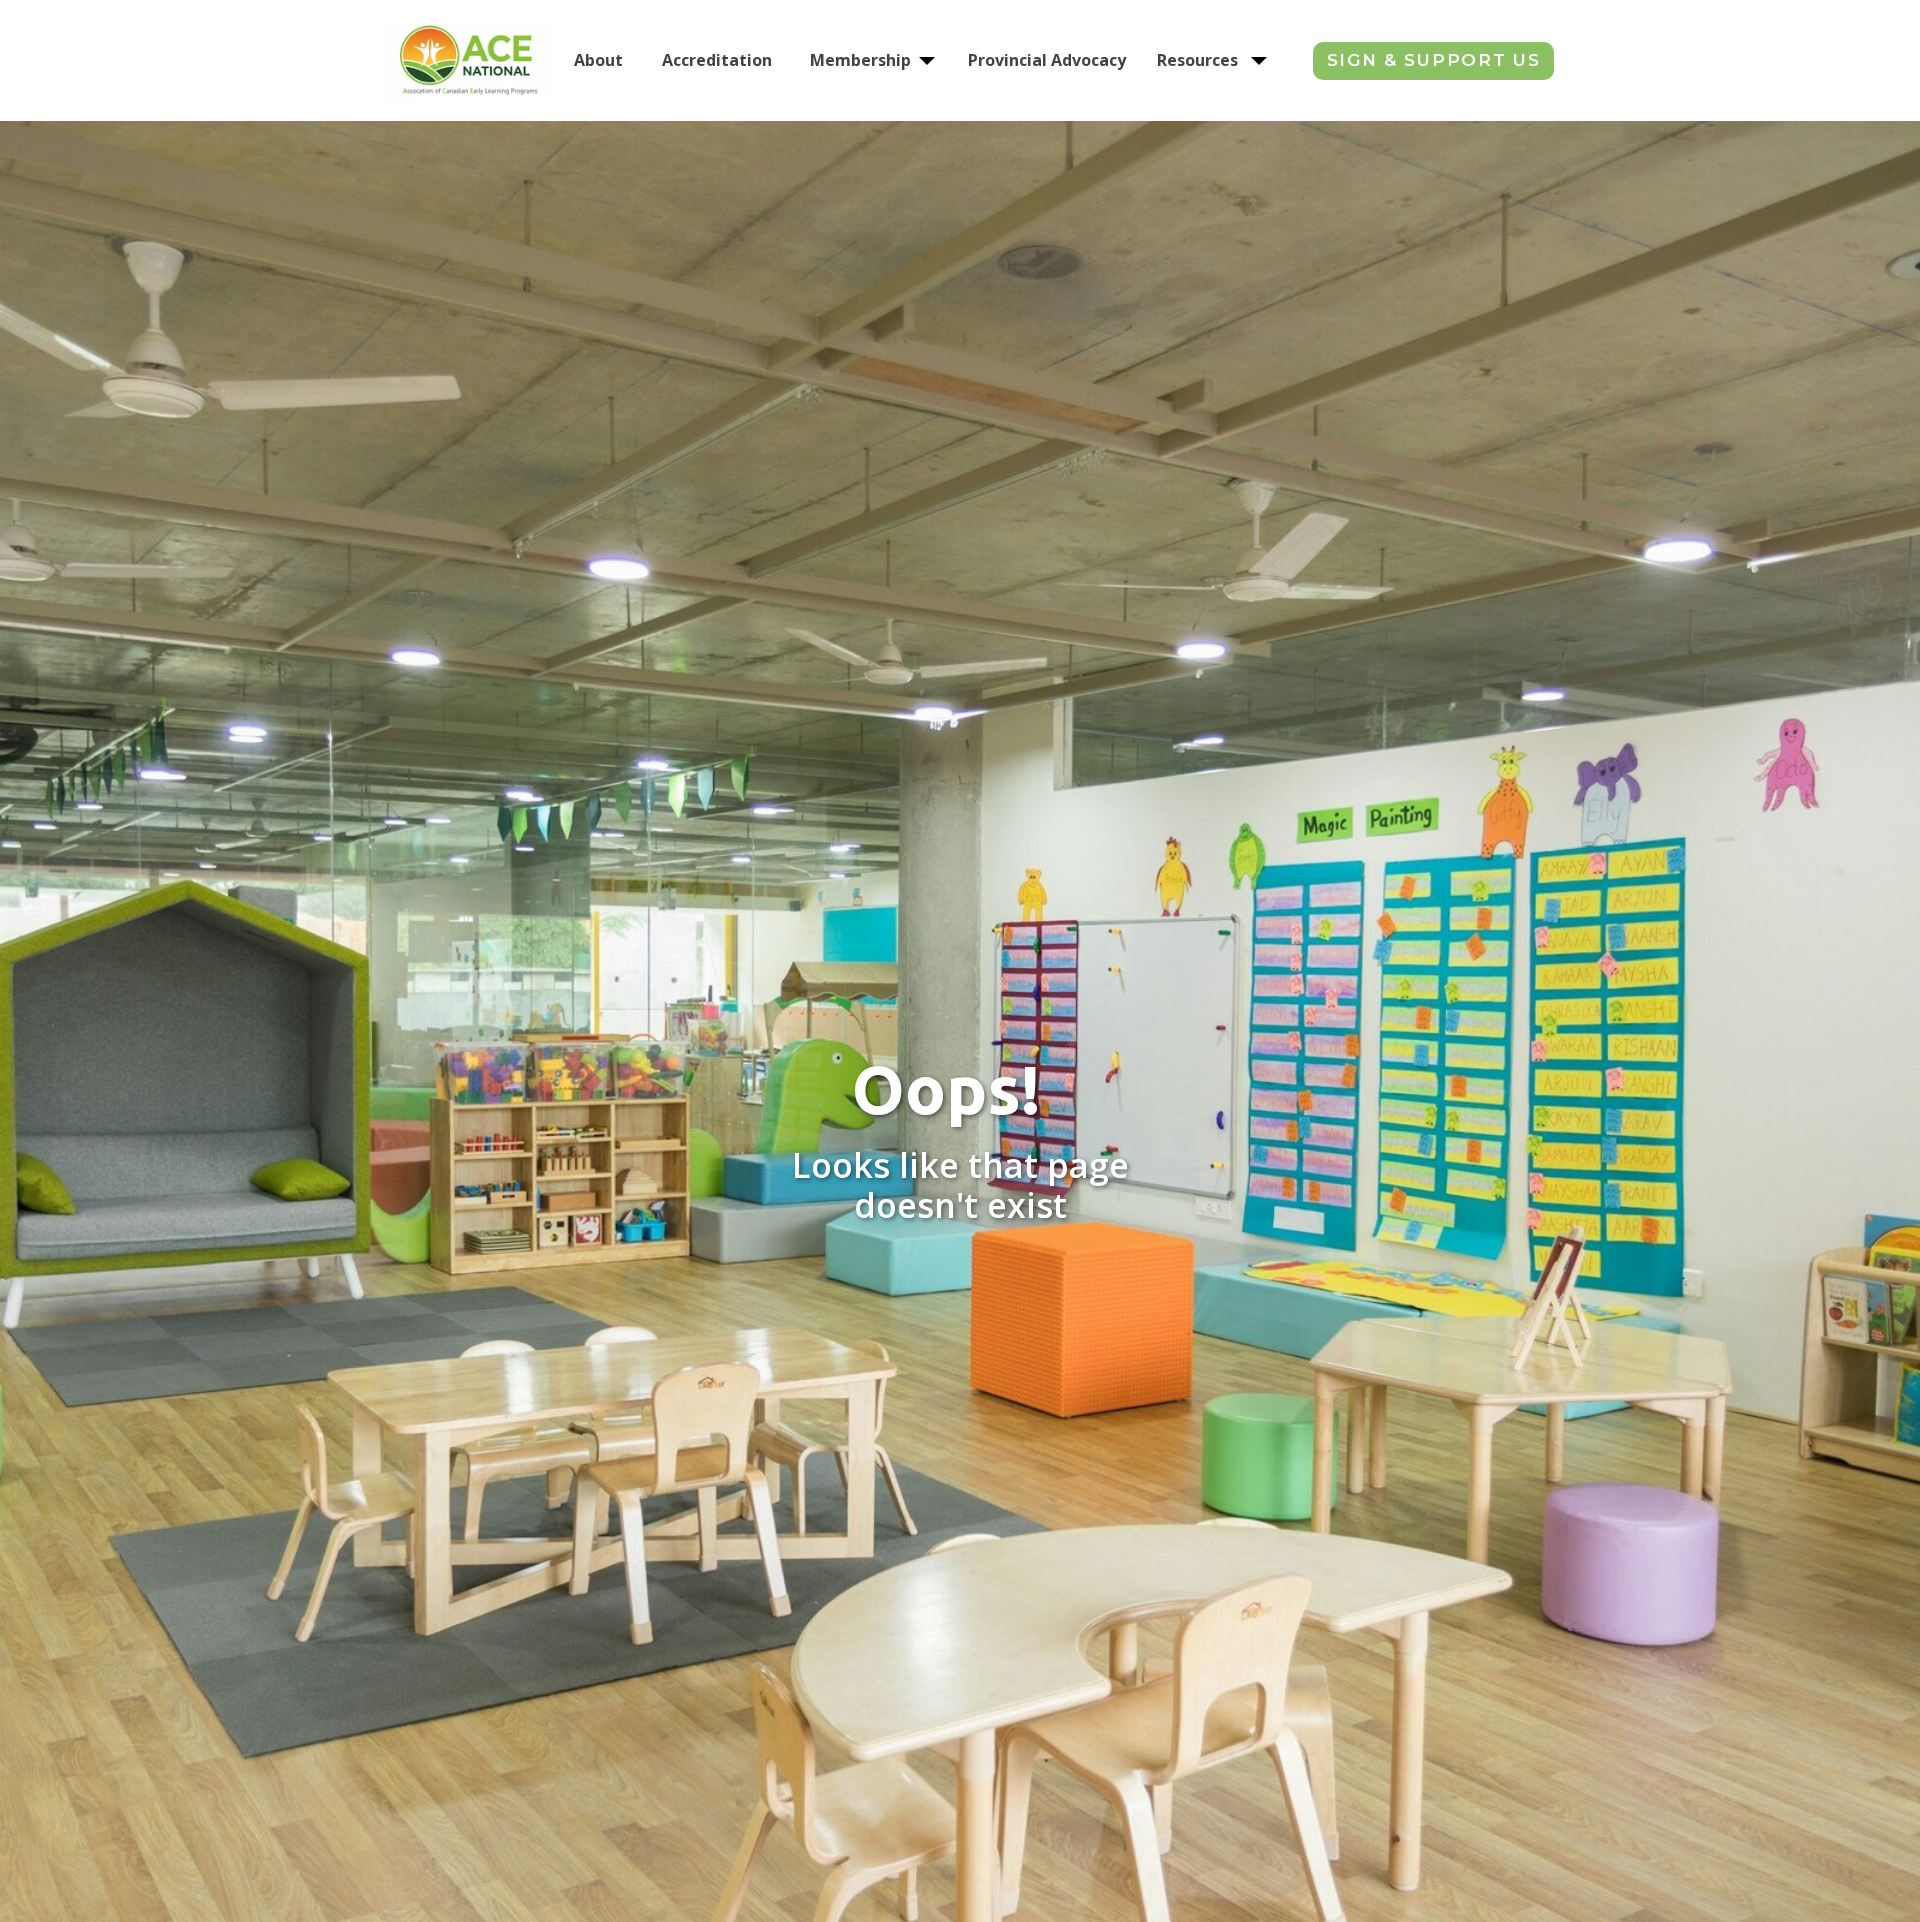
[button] (927, 61)
